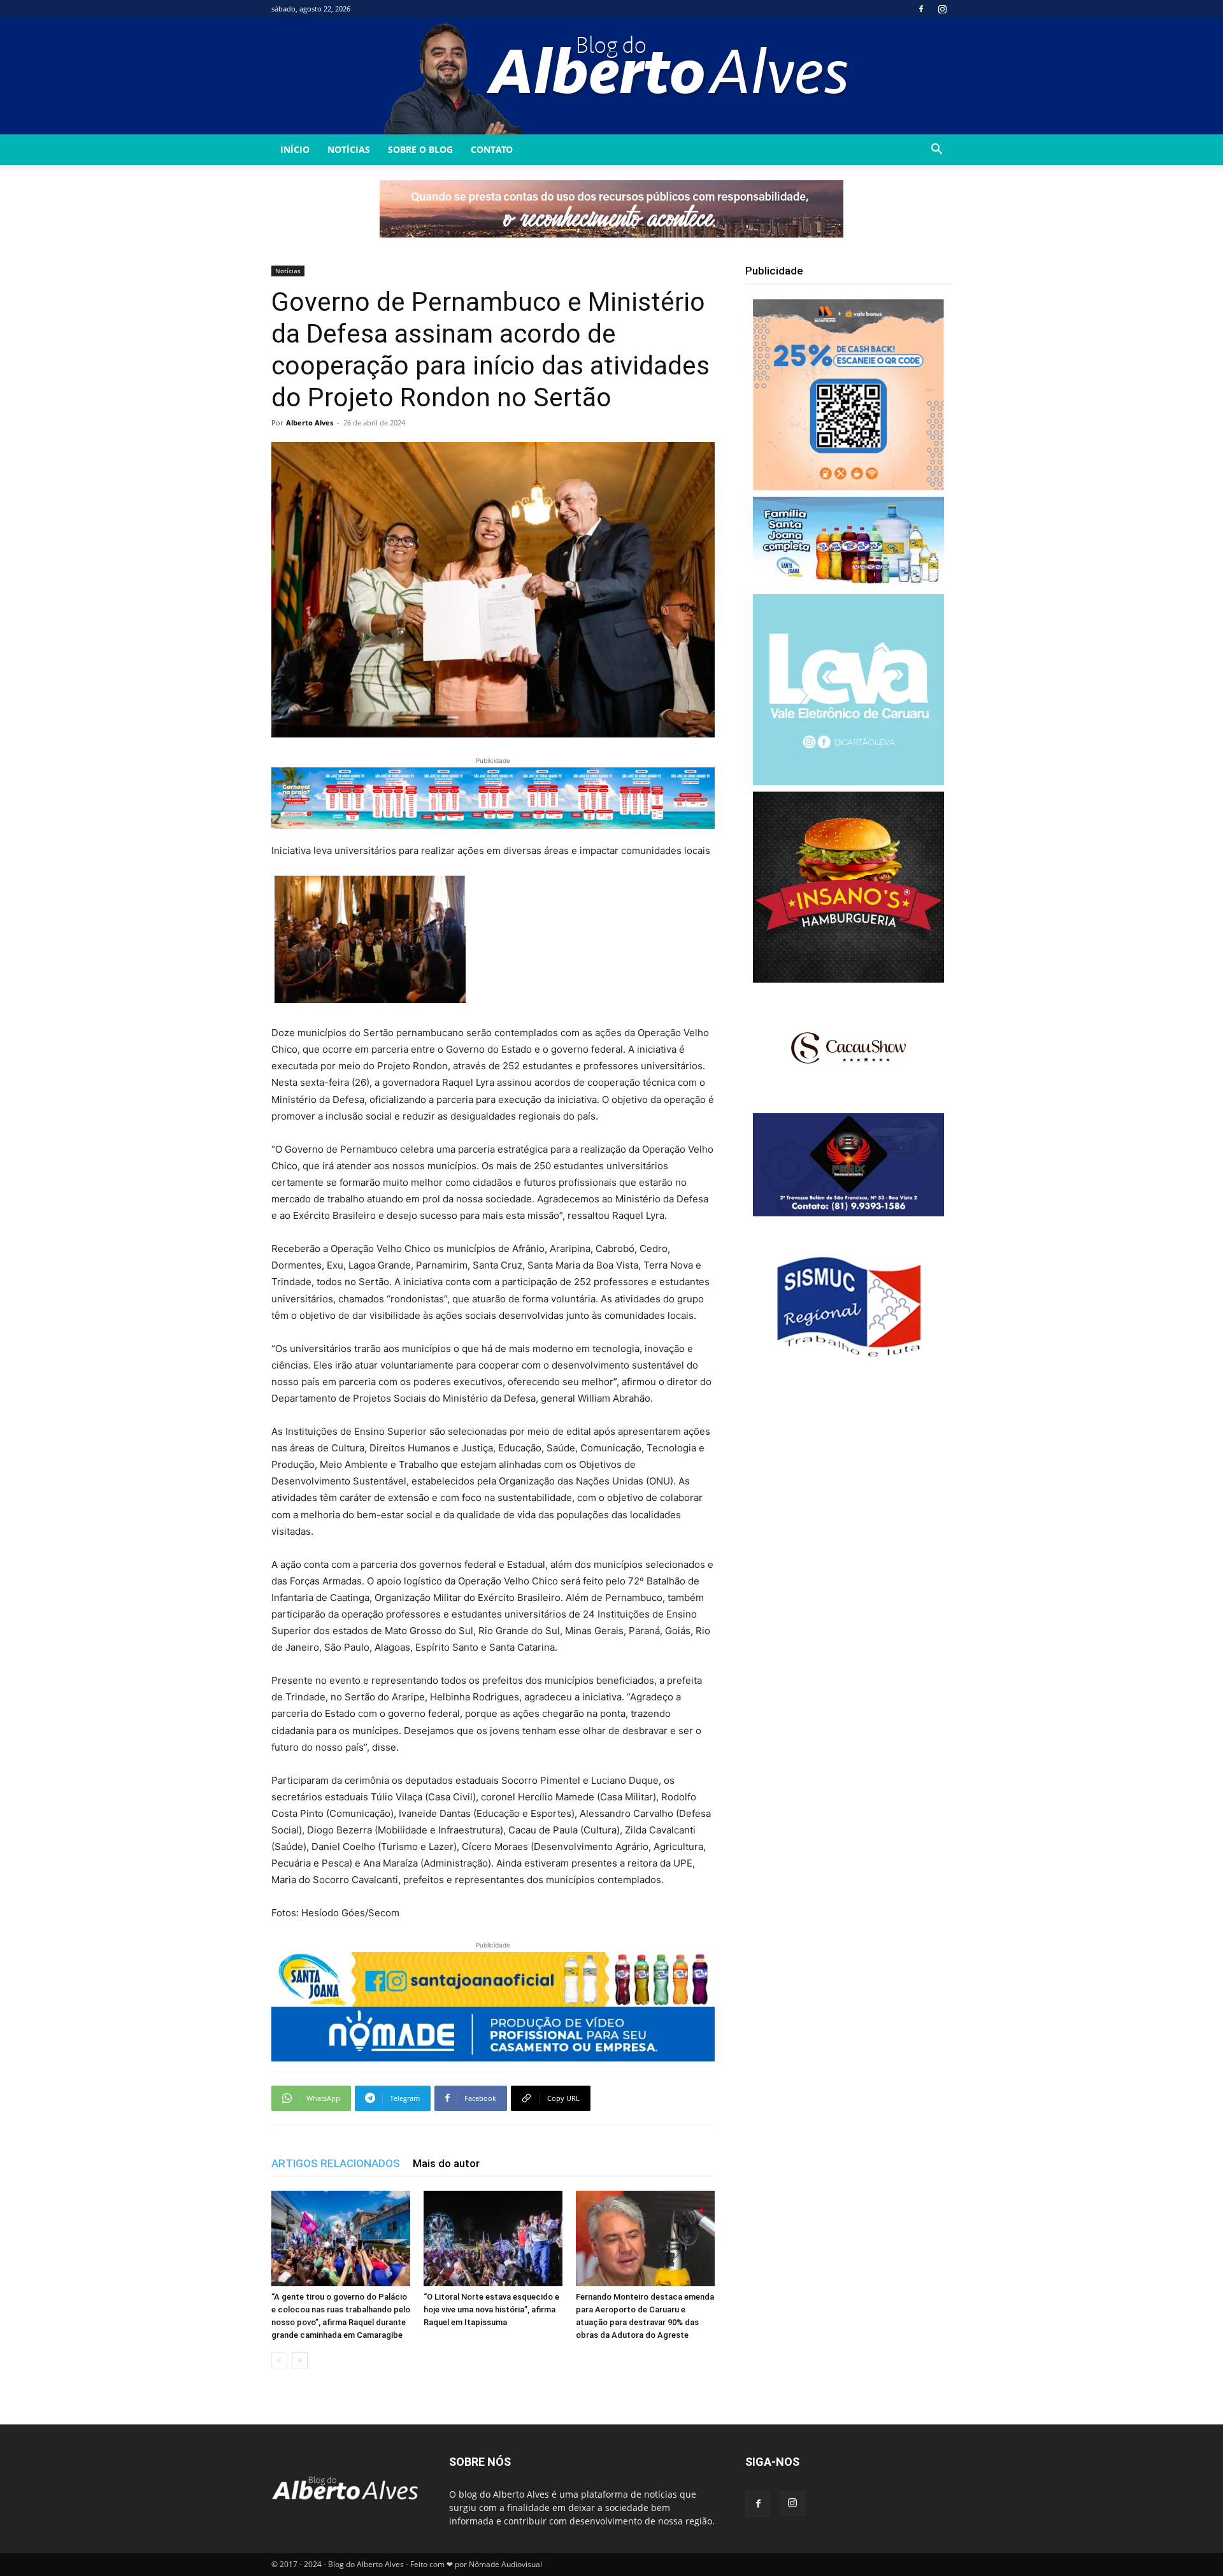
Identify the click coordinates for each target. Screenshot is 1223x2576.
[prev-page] (279, 2360)
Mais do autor (446, 2163)
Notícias (349, 149)
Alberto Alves (310, 423)
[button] (936, 151)
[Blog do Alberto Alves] (612, 76)
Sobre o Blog (420, 149)
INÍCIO (295, 149)
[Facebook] (921, 9)
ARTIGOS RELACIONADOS (336, 2163)
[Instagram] (942, 9)
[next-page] (300, 2360)
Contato (492, 149)
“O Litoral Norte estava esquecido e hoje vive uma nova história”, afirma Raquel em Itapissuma (491, 2309)
